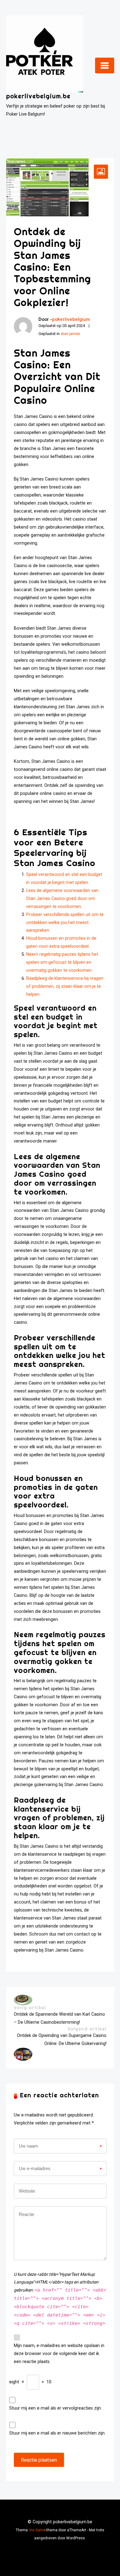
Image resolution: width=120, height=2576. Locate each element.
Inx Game (38, 2530)
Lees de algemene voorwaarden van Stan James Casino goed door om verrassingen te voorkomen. (62, 899)
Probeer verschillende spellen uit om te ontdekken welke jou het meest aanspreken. (65, 923)
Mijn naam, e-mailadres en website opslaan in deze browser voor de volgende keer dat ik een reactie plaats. (59, 2354)
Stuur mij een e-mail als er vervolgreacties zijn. (56, 2408)
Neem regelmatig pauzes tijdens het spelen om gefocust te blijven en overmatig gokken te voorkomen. (62, 962)
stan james (70, 334)
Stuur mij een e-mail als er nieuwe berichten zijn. (57, 2433)
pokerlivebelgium (71, 319)
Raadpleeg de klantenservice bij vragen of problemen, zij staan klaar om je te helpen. (65, 986)
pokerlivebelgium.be (38, 96)
